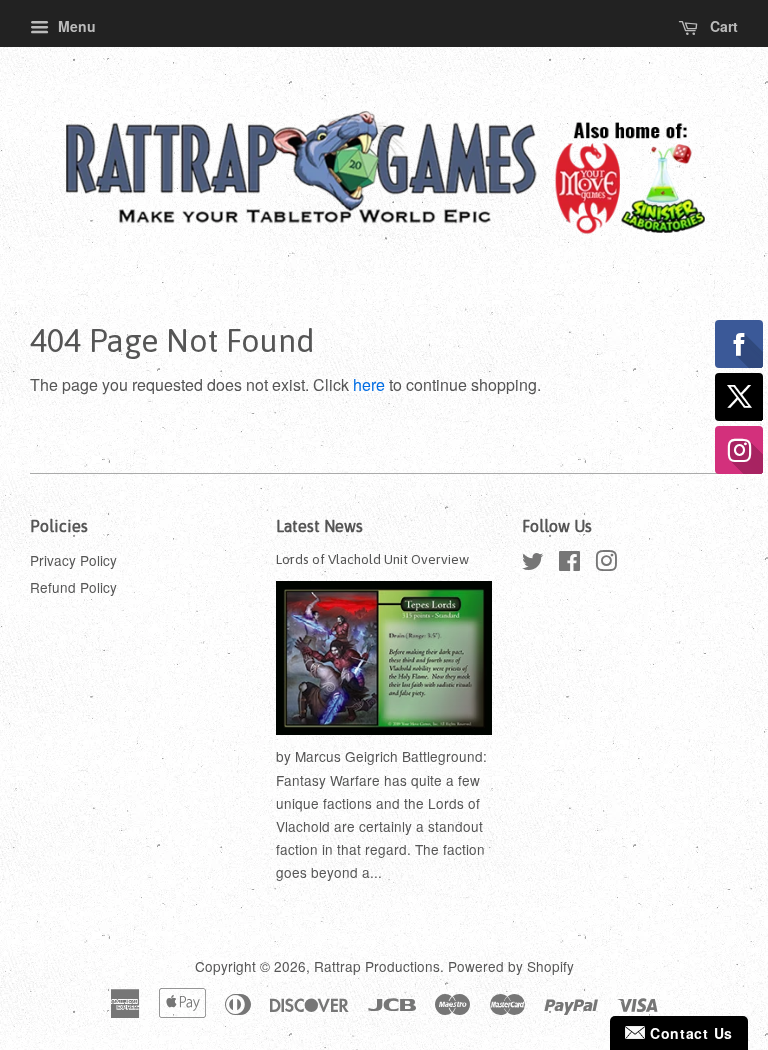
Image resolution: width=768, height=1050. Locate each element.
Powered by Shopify (511, 966)
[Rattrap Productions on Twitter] (533, 564)
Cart (722, 26)
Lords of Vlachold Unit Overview (372, 559)
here (369, 384)
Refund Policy (73, 587)
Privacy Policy (73, 560)
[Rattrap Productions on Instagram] (606, 564)
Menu (75, 26)
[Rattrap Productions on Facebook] (569, 564)
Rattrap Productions (377, 966)
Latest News (319, 526)
